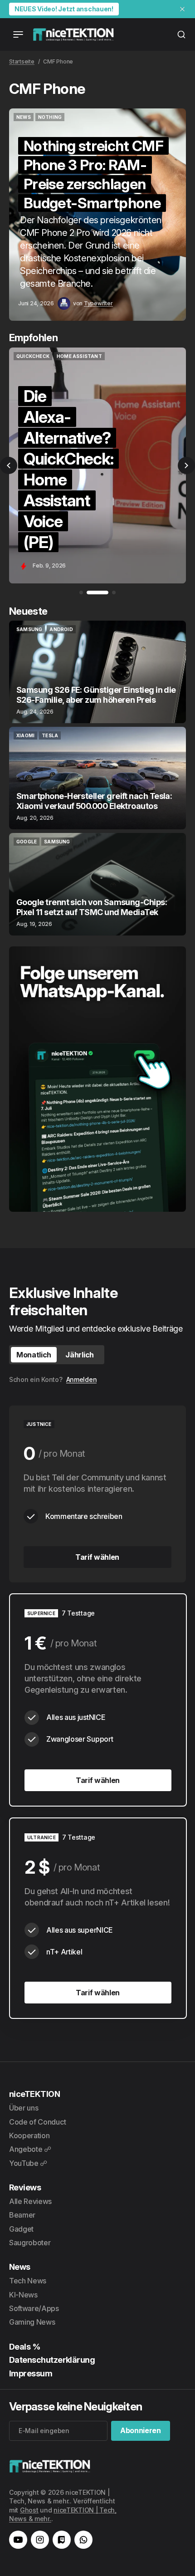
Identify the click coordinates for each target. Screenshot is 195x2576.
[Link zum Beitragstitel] (97, 215)
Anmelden (82, 1379)
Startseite (22, 61)
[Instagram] (40, 2540)
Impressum (31, 2373)
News (20, 2267)
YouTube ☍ (28, 2163)
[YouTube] (18, 2540)
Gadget (21, 2229)
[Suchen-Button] (181, 34)
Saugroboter (30, 2243)
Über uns (24, 2108)
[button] (9, 465)
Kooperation (29, 2135)
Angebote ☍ (30, 2149)
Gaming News (32, 2322)
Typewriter (98, 303)
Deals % (25, 2347)
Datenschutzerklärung (52, 2360)
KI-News (23, 2295)
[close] (182, 9)
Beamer (22, 2215)
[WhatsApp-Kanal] (83, 2540)
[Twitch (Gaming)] (62, 2540)
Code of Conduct (37, 2122)
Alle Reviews (30, 2201)
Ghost (29, 2510)
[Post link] (97, 672)
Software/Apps (34, 2308)
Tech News (28, 2281)
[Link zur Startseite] (73, 34)
